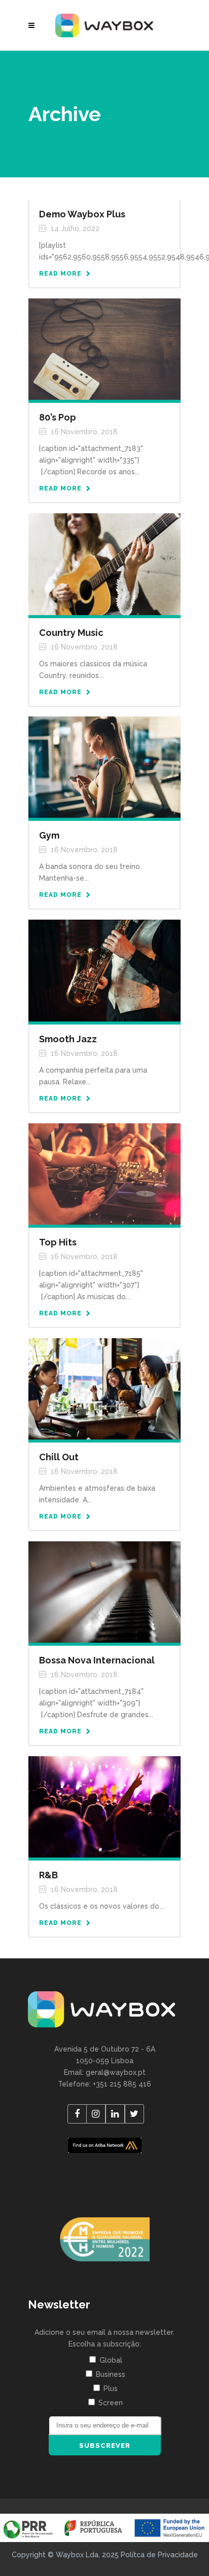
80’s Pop (58, 417)
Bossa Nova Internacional (97, 1660)
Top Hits (58, 1242)
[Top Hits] (104, 1173)
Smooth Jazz (68, 1039)
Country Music (71, 633)
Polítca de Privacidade (159, 2555)
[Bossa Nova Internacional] (104, 1592)
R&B (48, 1875)
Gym (49, 835)
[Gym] (104, 767)
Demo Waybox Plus (82, 214)
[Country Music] (104, 563)
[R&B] (104, 1806)
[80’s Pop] (104, 349)
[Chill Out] (104, 1388)
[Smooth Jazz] (104, 970)
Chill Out (59, 1457)
